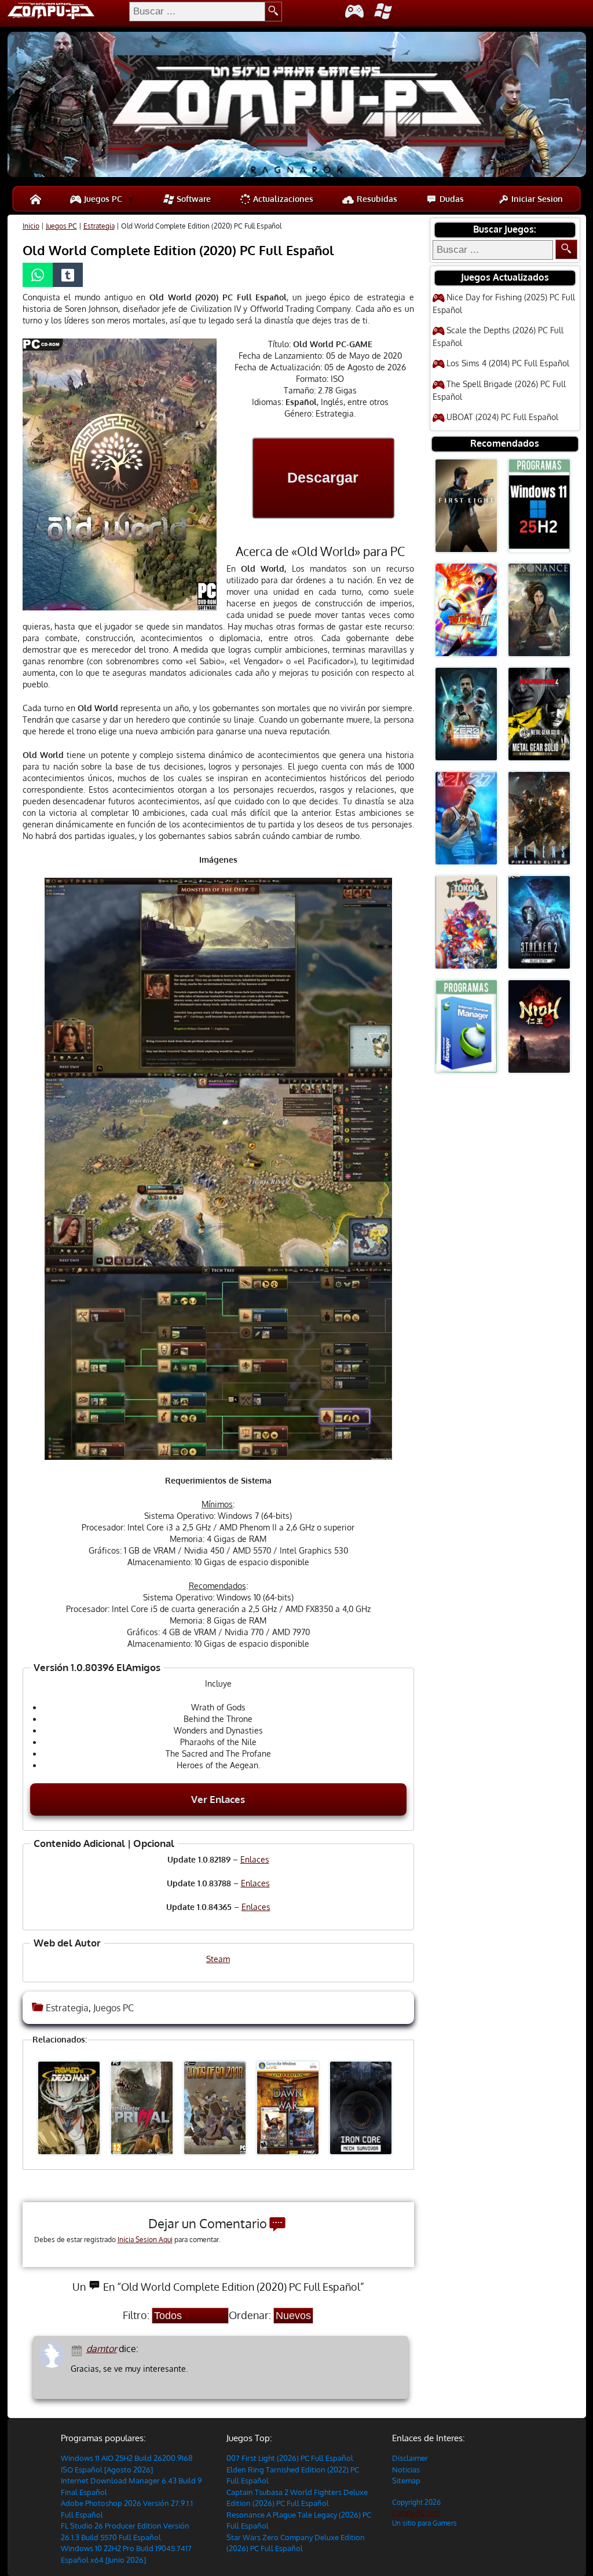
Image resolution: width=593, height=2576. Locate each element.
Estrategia (99, 226)
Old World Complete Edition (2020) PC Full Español (178, 250)
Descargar (323, 477)
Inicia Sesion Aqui (145, 2240)
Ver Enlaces (218, 1799)
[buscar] (274, 12)
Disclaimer (410, 2458)
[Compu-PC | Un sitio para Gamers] (297, 106)
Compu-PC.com (416, 2513)
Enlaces (255, 1859)
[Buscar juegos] (566, 249)
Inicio (31, 226)
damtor (102, 2349)
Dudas (451, 199)
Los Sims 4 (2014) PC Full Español (508, 363)
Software (193, 199)
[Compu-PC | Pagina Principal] (36, 199)
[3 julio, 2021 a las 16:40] (78, 2349)
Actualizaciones (282, 199)
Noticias (406, 2470)
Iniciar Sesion (536, 199)
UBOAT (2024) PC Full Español (502, 417)
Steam (218, 1959)
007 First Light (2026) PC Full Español (290, 2458)
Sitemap (406, 2481)
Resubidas (376, 199)
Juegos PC (102, 199)
